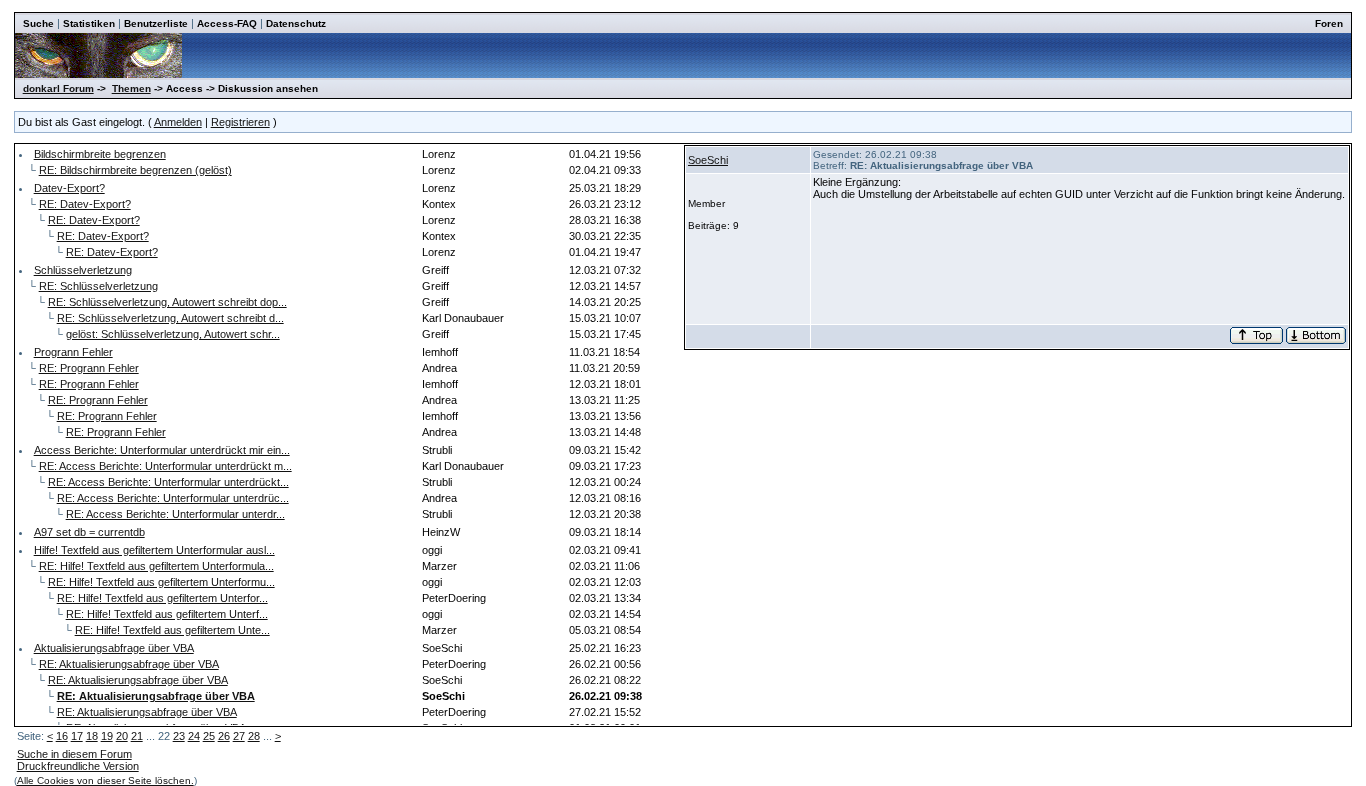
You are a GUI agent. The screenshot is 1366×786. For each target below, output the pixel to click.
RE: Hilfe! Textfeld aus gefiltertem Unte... (172, 630)
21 (137, 736)
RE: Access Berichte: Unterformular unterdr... (175, 514)
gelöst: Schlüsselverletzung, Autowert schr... (173, 334)
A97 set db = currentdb (89, 532)
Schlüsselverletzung (83, 270)
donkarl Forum (58, 88)
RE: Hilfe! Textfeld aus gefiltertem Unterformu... (161, 582)
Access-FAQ (227, 23)
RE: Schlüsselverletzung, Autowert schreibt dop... (167, 302)
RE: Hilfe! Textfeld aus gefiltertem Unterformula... (156, 566)
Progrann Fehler (73, 352)
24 (194, 736)
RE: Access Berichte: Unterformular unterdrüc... (173, 498)
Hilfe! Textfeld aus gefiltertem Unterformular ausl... (154, 550)
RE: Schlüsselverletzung (98, 286)
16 (62, 736)
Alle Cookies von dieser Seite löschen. (105, 780)
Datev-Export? (69, 188)
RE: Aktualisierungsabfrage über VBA (129, 664)
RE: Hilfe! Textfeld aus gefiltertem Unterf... (167, 614)
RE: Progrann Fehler (89, 368)
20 (122, 736)
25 (209, 736)
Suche (38, 23)
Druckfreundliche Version (78, 766)
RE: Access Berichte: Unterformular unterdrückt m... (165, 466)
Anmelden (178, 122)
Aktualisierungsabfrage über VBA (114, 648)
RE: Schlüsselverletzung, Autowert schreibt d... (170, 318)
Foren (1329, 23)
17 (77, 736)
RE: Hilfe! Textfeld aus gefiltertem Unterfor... (162, 598)
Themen (131, 88)
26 (224, 736)
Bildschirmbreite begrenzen (100, 154)
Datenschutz (296, 23)
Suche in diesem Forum (74, 754)
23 (179, 736)
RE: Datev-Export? (85, 204)
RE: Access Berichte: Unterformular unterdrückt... (168, 482)
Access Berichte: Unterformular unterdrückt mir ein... (162, 450)
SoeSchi (708, 160)
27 (239, 736)
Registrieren (240, 122)
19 (107, 736)
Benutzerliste (156, 23)
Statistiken (89, 23)
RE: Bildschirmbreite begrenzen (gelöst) (135, 170)
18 (92, 736)
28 (254, 736)
